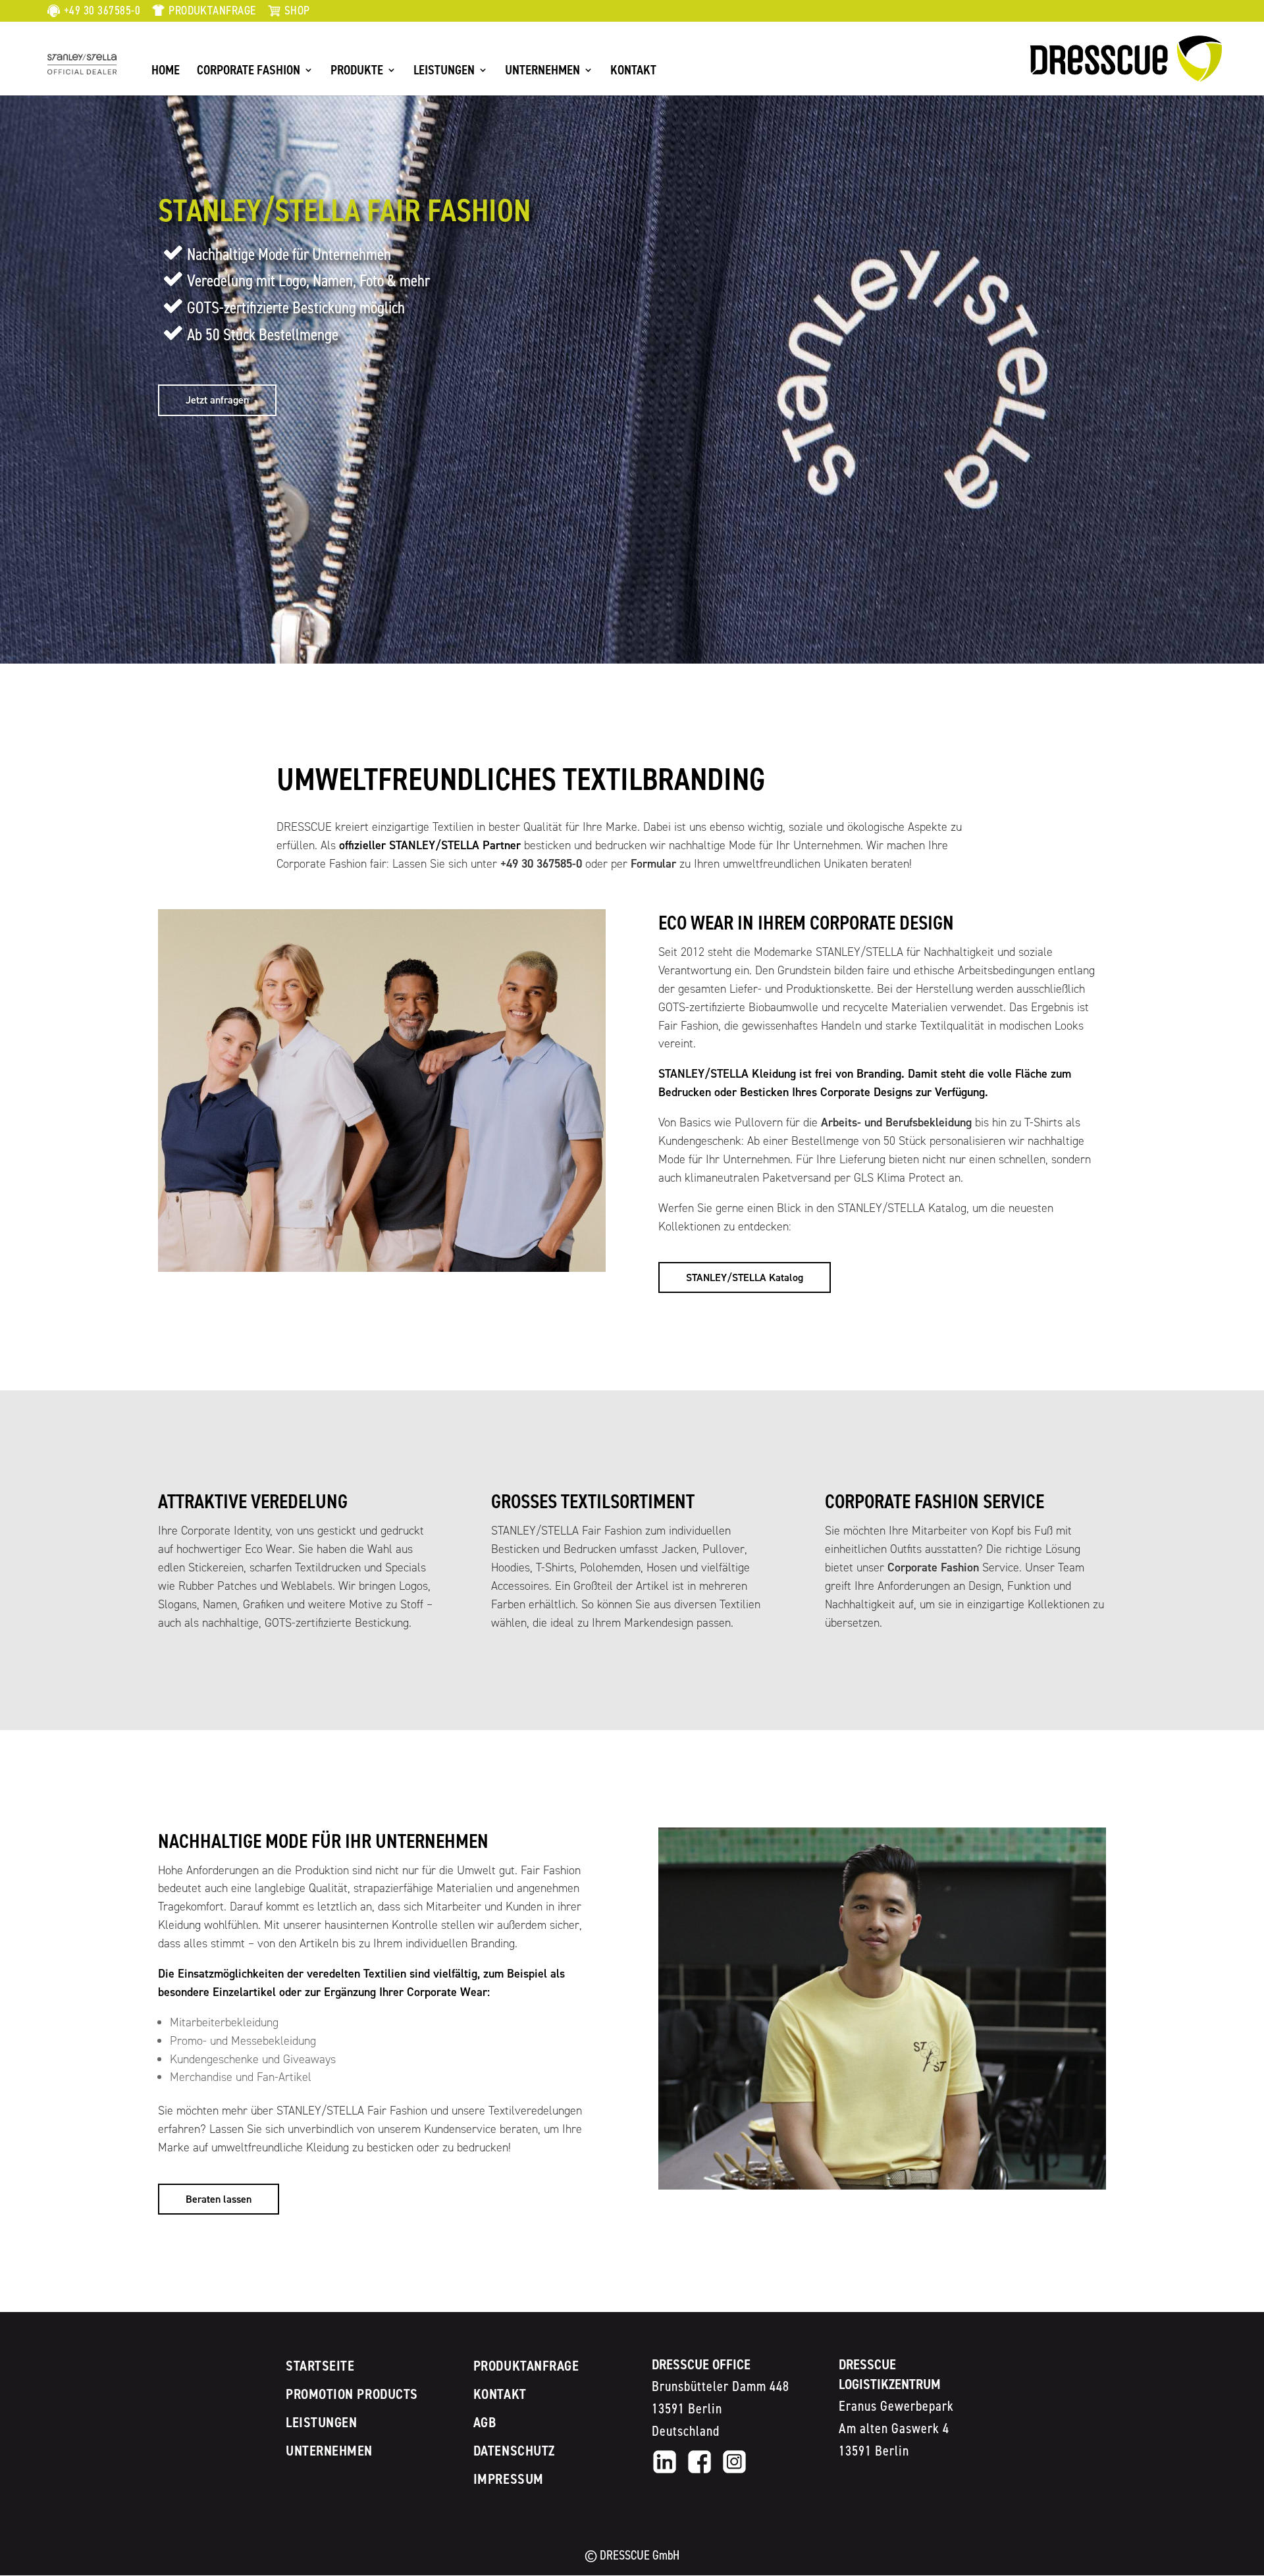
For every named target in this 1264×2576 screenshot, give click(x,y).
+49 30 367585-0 (102, 11)
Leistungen (444, 72)
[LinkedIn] (665, 2472)
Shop (297, 11)
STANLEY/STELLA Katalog (745, 1277)
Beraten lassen (219, 2199)
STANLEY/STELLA (90, 61)
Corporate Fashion (249, 72)
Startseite (320, 2366)
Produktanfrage (212, 11)
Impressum (509, 2479)
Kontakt (633, 72)
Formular (653, 864)
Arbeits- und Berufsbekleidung (896, 1122)
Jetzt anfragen (217, 400)
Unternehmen (542, 72)
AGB (485, 2422)
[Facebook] (699, 2472)
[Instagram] (734, 2472)
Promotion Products (352, 2394)
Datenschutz (514, 2451)
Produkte (357, 72)
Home (166, 72)
